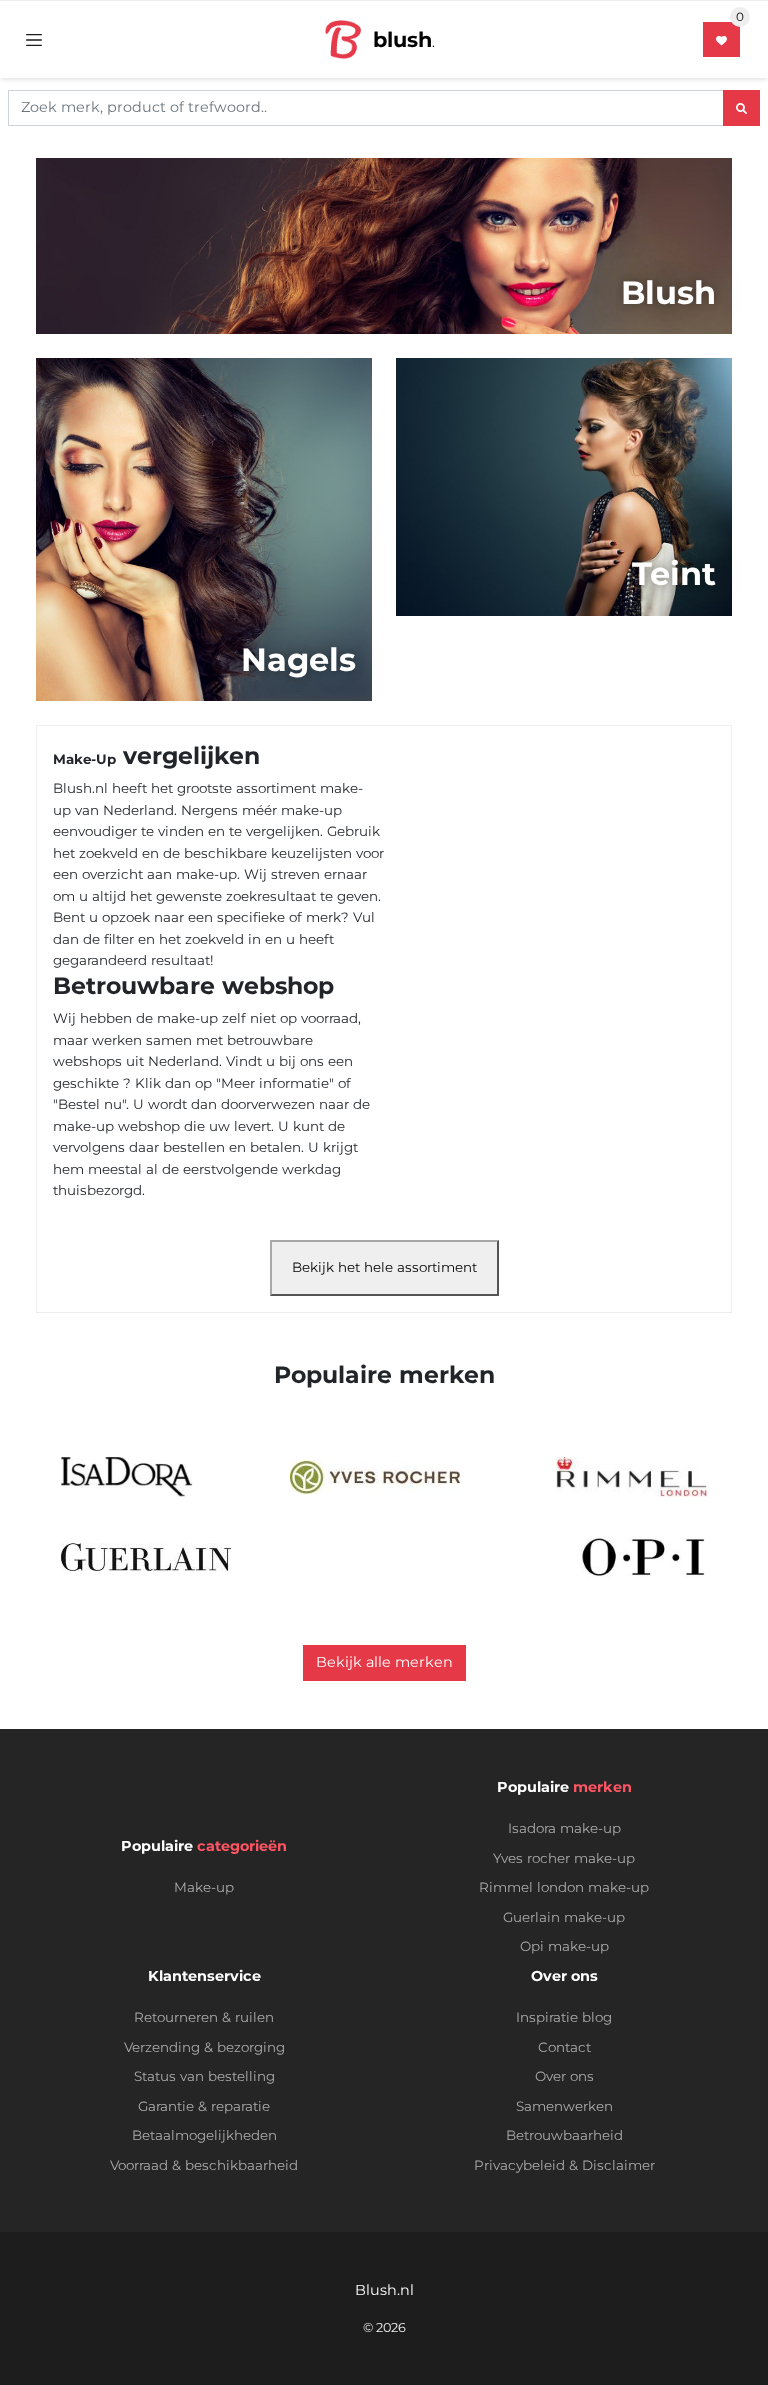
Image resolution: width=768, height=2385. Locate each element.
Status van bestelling (204, 2076)
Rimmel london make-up (564, 1887)
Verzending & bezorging (204, 2047)
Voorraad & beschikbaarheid (204, 2165)
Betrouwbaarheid (564, 2135)
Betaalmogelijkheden (204, 2135)
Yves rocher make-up (564, 1858)
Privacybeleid (519, 2165)
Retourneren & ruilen (204, 2017)
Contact (564, 2047)
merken (602, 1787)
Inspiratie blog (564, 2017)
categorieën (242, 1846)
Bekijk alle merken (384, 1662)
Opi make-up (564, 1946)
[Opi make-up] (644, 1557)
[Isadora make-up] (127, 1477)
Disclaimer (618, 2165)
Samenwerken (564, 2106)
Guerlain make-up (564, 1917)
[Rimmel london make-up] (631, 1477)
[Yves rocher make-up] (375, 1477)
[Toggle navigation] (34, 39)
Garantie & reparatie (204, 2106)
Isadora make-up (564, 1828)
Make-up (204, 1887)
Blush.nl (384, 2290)
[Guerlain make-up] (146, 1557)
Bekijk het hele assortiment (384, 1267)
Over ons (564, 2076)
